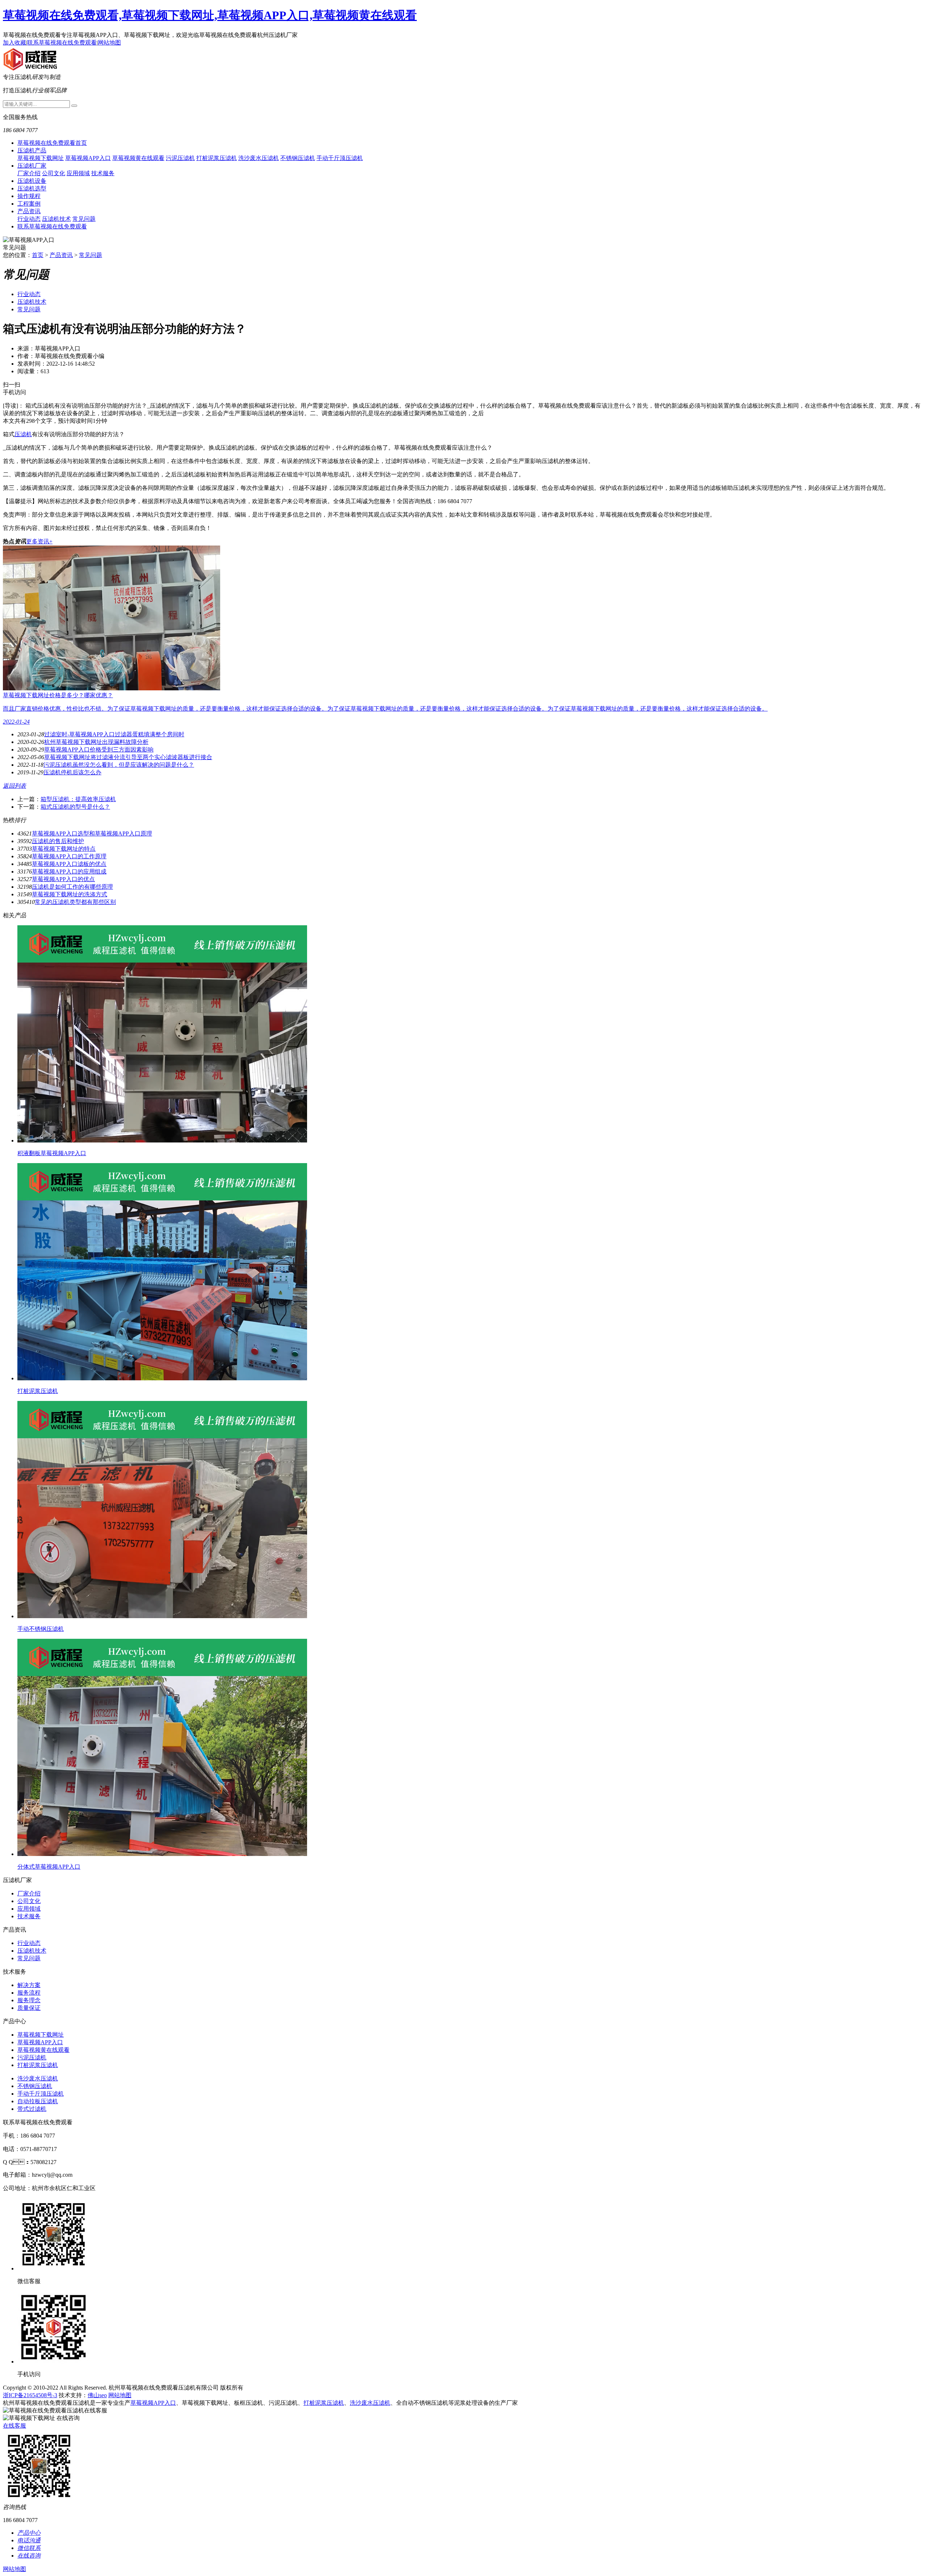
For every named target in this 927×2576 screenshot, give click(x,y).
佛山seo (97, 2395)
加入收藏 (14, 43)
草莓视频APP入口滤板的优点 (69, 864)
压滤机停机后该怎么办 (72, 772)
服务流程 (29, 1993)
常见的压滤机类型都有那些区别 (75, 902)
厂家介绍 (29, 173)
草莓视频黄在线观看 (138, 158)
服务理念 (29, 2000)
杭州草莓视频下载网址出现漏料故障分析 (96, 742)
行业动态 (29, 219)
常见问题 (84, 219)
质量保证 (29, 2008)
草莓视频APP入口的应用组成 (69, 872)
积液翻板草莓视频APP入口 (52, 1153)
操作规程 (29, 196)
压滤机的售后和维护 (58, 841)
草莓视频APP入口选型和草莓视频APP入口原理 (92, 834)
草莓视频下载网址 (41, 158)
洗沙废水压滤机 (259, 158)
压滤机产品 (32, 150)
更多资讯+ (39, 541)
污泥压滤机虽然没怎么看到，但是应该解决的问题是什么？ (119, 765)
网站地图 (109, 43)
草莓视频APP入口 (88, 158)
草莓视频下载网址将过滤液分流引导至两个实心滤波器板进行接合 (128, 757)
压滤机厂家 (32, 166)
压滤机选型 (32, 188)
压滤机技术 (56, 219)
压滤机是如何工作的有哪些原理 (72, 887)
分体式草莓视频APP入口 (49, 1867)
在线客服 (14, 2426)
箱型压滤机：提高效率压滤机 (78, 799)
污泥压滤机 (180, 158)
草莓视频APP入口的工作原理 (69, 856)
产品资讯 (29, 211)
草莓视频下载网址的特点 (64, 849)
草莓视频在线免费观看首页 (52, 143)
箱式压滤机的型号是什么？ (75, 807)
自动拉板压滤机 (38, 2101)
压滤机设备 (32, 181)
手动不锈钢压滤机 (41, 1629)
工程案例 (29, 204)
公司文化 (54, 173)
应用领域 (78, 173)
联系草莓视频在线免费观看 (62, 43)
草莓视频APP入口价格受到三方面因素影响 (99, 750)
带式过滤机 (32, 2109)
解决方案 (29, 1985)
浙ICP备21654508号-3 (30, 2395)
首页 (38, 255)
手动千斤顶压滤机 (340, 158)
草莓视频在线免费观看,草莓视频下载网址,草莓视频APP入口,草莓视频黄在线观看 (210, 15)
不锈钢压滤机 (298, 158)
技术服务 (103, 173)
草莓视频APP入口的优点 (63, 879)
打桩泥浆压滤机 (217, 158)
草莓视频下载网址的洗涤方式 (70, 894)
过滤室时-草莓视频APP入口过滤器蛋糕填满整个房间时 (114, 734)
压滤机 (23, 434)
